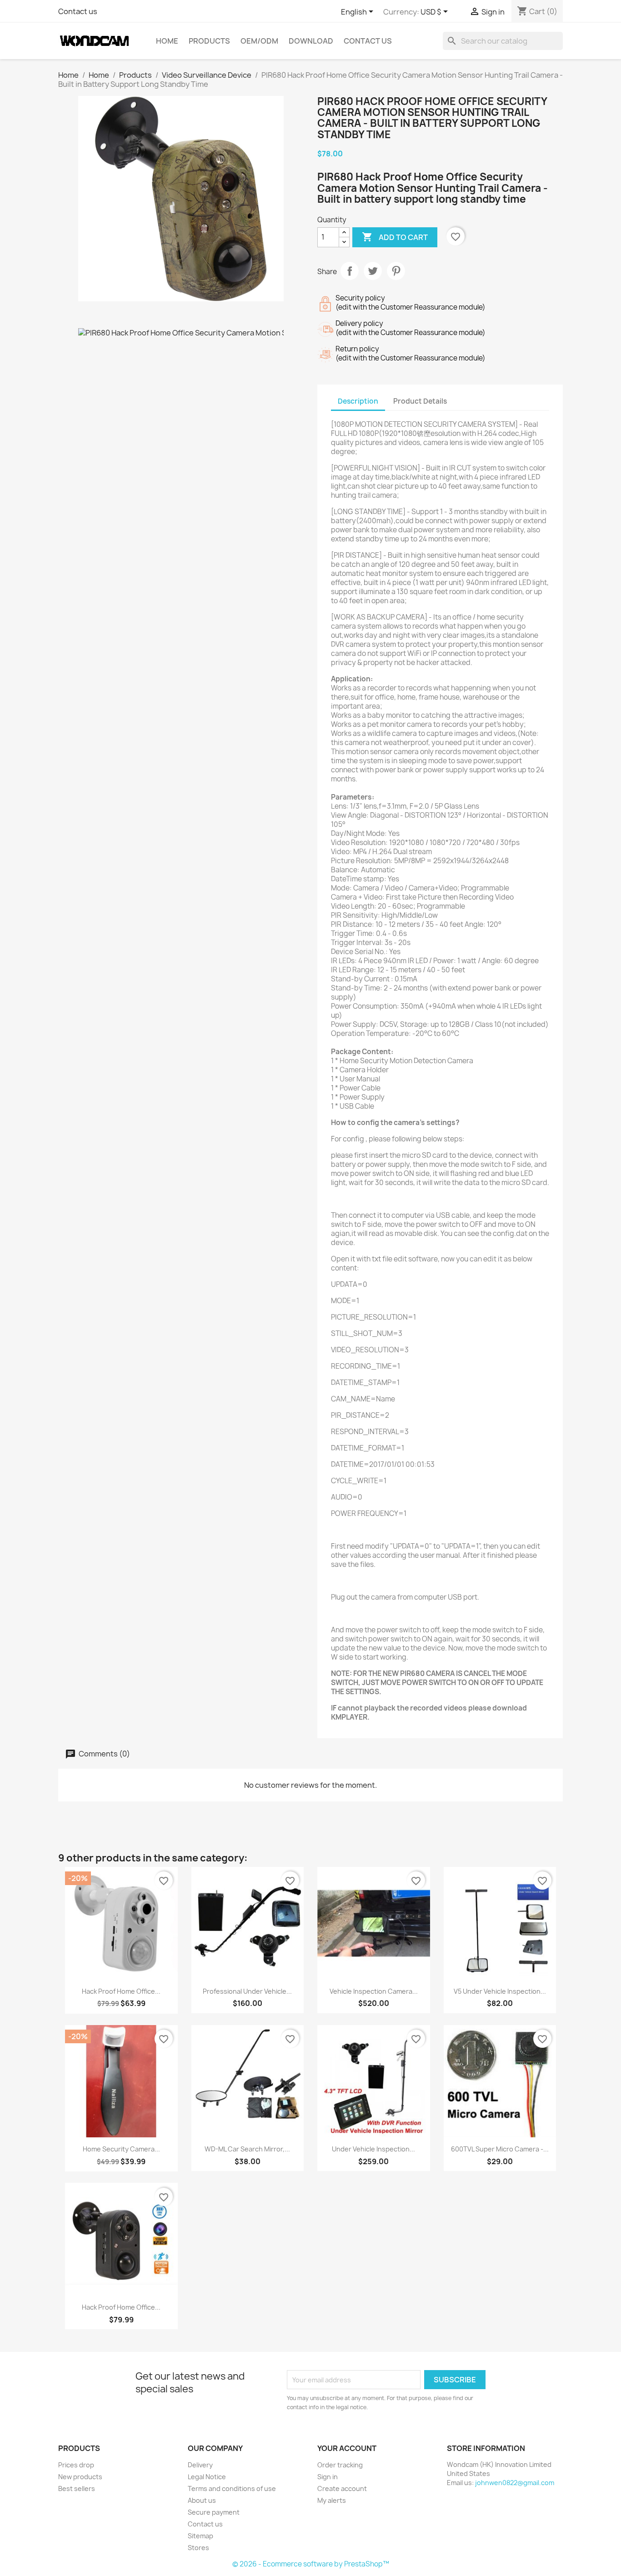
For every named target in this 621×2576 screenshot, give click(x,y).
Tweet (373, 271)
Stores (198, 2548)
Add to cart (395, 237)
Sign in (328, 2477)
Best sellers (77, 2488)
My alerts (332, 2500)
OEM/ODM (259, 41)
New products (80, 2477)
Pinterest (396, 271)
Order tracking (340, 2465)
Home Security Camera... (121, 2149)
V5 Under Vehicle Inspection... (500, 1991)
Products (209, 41)
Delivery (200, 2465)
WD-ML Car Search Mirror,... (247, 2149)
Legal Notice (207, 2477)
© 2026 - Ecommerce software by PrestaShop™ (311, 2564)
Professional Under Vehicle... (247, 1991)
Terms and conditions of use (232, 2488)
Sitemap (200, 2536)
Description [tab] (358, 401)
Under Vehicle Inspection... (373, 2149)
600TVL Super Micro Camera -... (500, 2149)
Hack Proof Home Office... (121, 1991)
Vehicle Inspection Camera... (374, 1991)
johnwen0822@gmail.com (515, 2483)
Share (350, 271)
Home (167, 41)
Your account (347, 2448)
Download (311, 41)
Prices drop (76, 2465)
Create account (342, 2488)
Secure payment (214, 2512)
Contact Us (368, 41)
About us (202, 2500)
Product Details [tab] (420, 401)
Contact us (78, 11)
